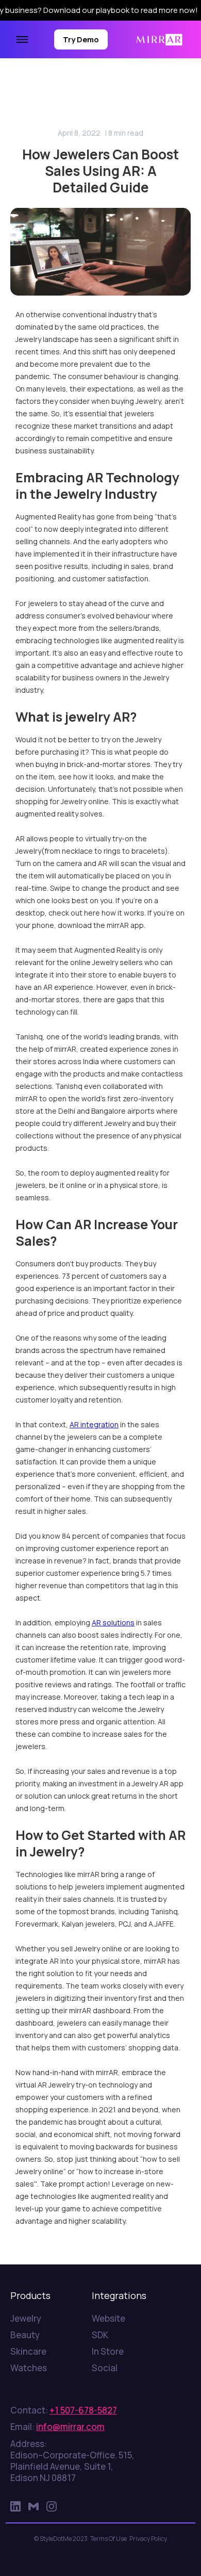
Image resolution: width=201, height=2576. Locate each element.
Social (105, 2368)
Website (108, 2319)
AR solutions (113, 1623)
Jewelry (26, 2319)
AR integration (94, 1424)
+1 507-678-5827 (83, 2410)
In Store (108, 2352)
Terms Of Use (108, 2539)
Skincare (28, 2352)
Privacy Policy (148, 2539)
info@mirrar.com (70, 2427)
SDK (100, 2335)
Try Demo (81, 39)
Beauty (25, 2335)
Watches (29, 2368)
